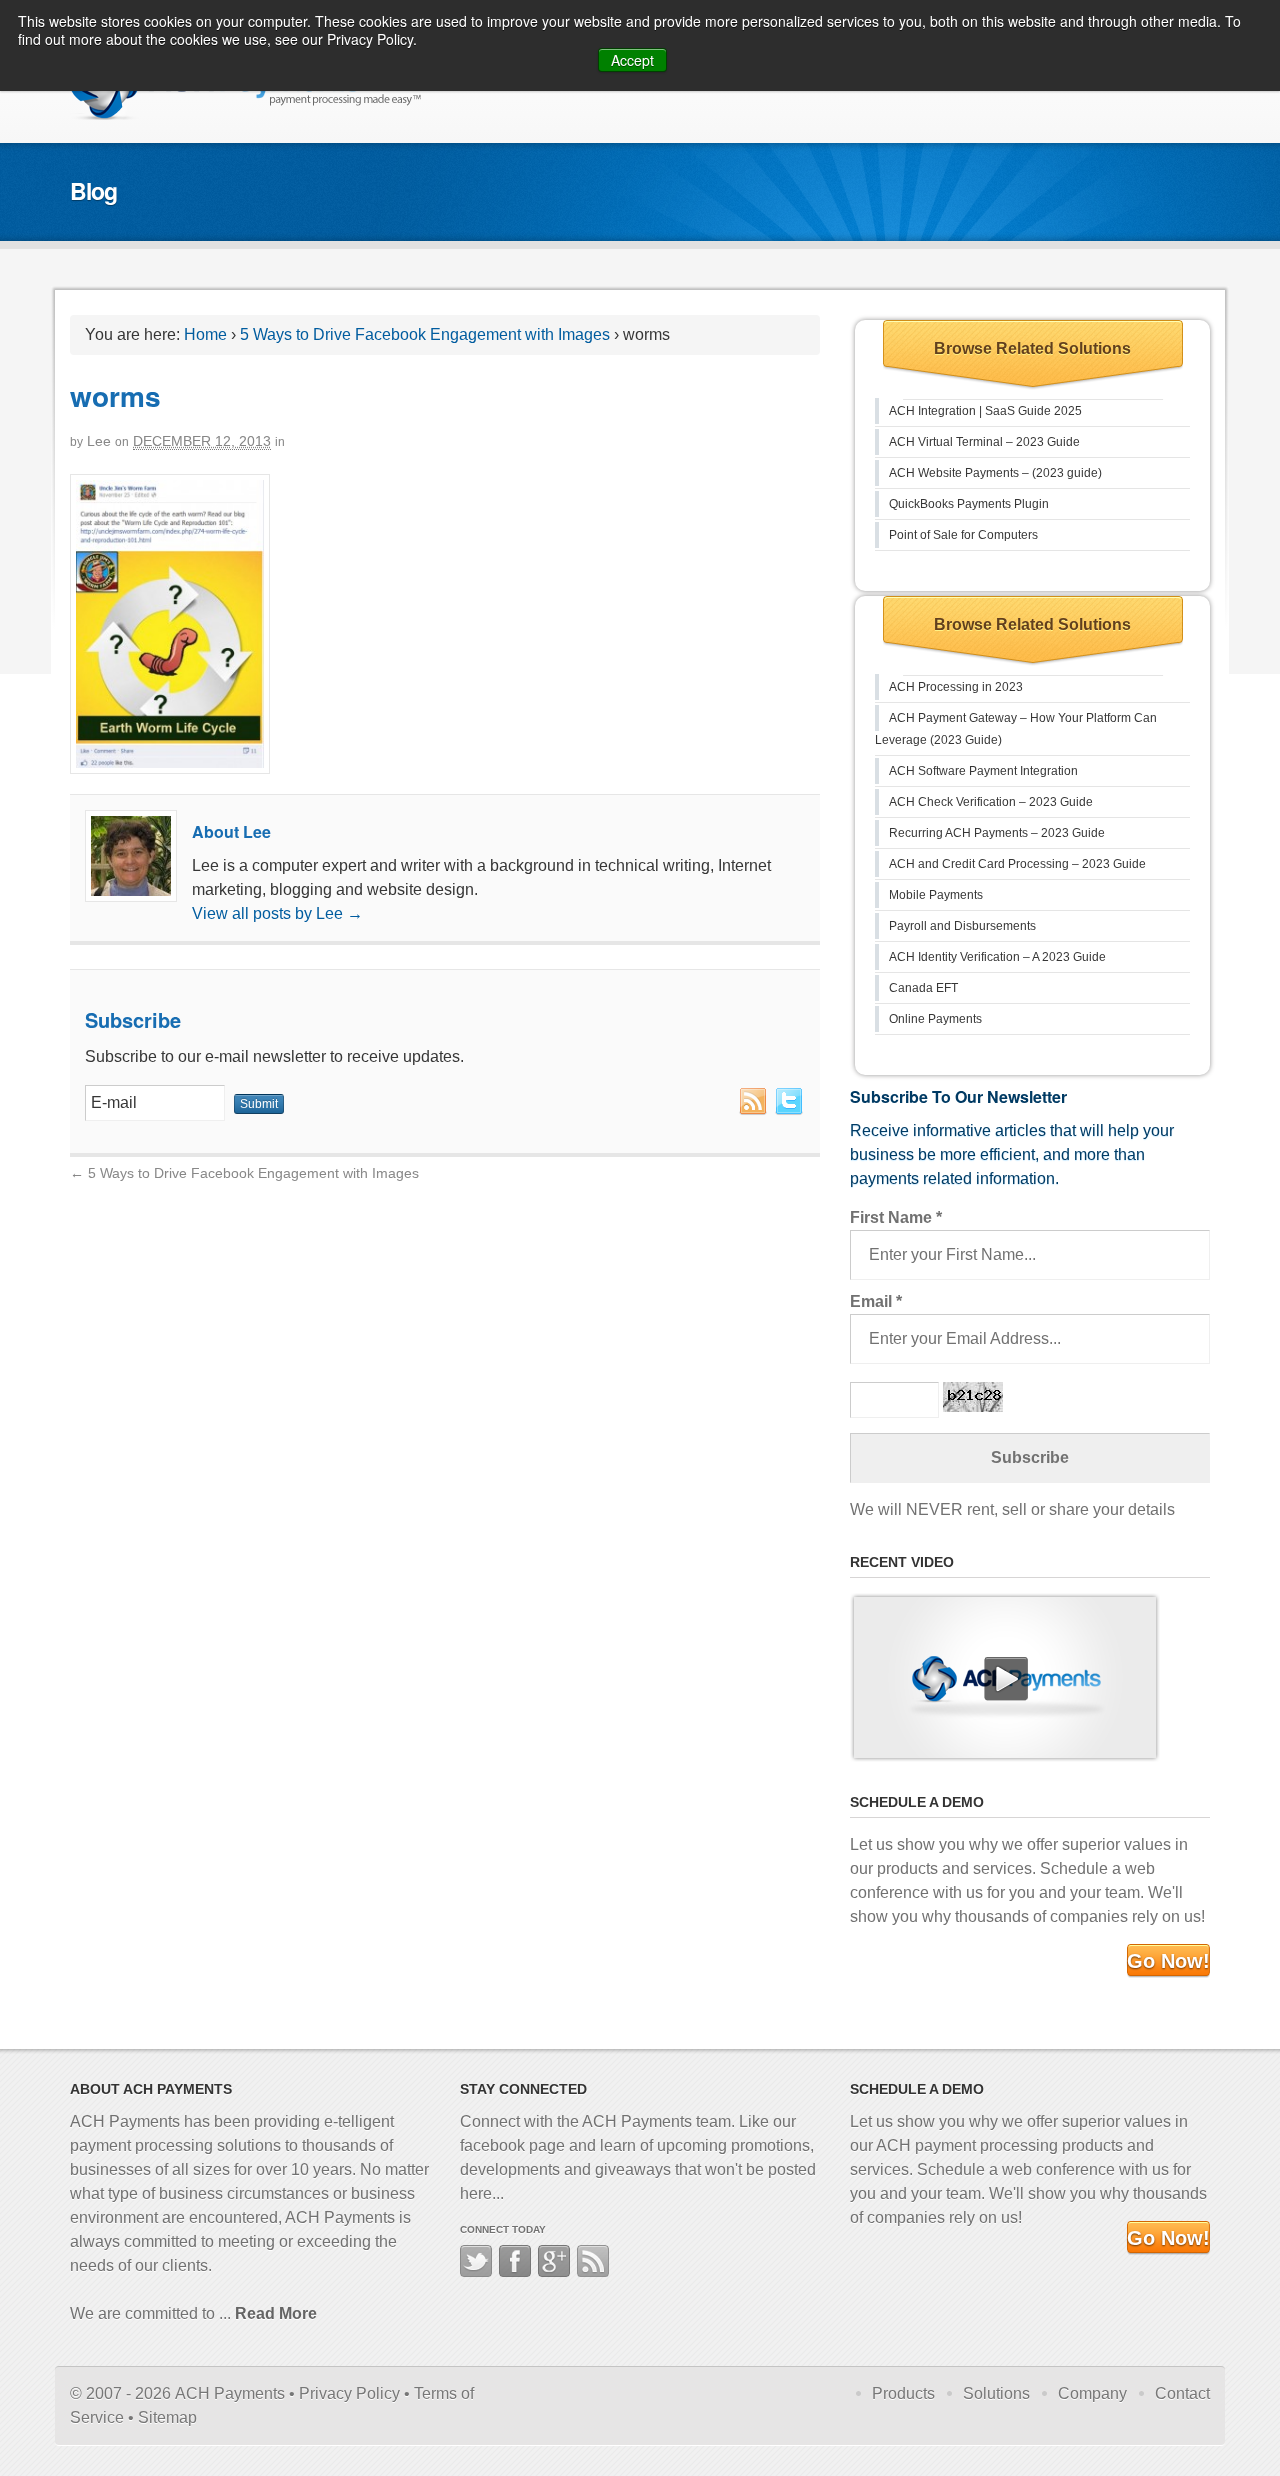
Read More (276, 2313)
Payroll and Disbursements (962, 926)
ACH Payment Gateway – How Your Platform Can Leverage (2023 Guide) (1016, 729)
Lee (99, 441)
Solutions (996, 2393)
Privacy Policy (349, 2393)
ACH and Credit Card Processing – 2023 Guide (1017, 864)
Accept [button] (632, 60)
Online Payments (935, 1019)
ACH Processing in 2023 (956, 687)
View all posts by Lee (277, 913)
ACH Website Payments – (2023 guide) (995, 473)
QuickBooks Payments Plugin (969, 504)
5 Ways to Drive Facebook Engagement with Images (425, 334)
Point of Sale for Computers (963, 535)
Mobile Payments (936, 895)
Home (205, 334)
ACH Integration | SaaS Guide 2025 (985, 411)
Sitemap (167, 2417)
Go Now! (1168, 1961)
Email (876, 1301)
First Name (896, 1217)
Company (1092, 2393)
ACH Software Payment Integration (983, 771)
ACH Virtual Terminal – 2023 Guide (984, 442)
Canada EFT (923, 988)
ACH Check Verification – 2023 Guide (991, 802)
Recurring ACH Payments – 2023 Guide (997, 833)
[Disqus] (445, 1436)
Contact (1182, 2393)
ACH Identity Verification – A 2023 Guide (997, 957)
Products (903, 2393)
